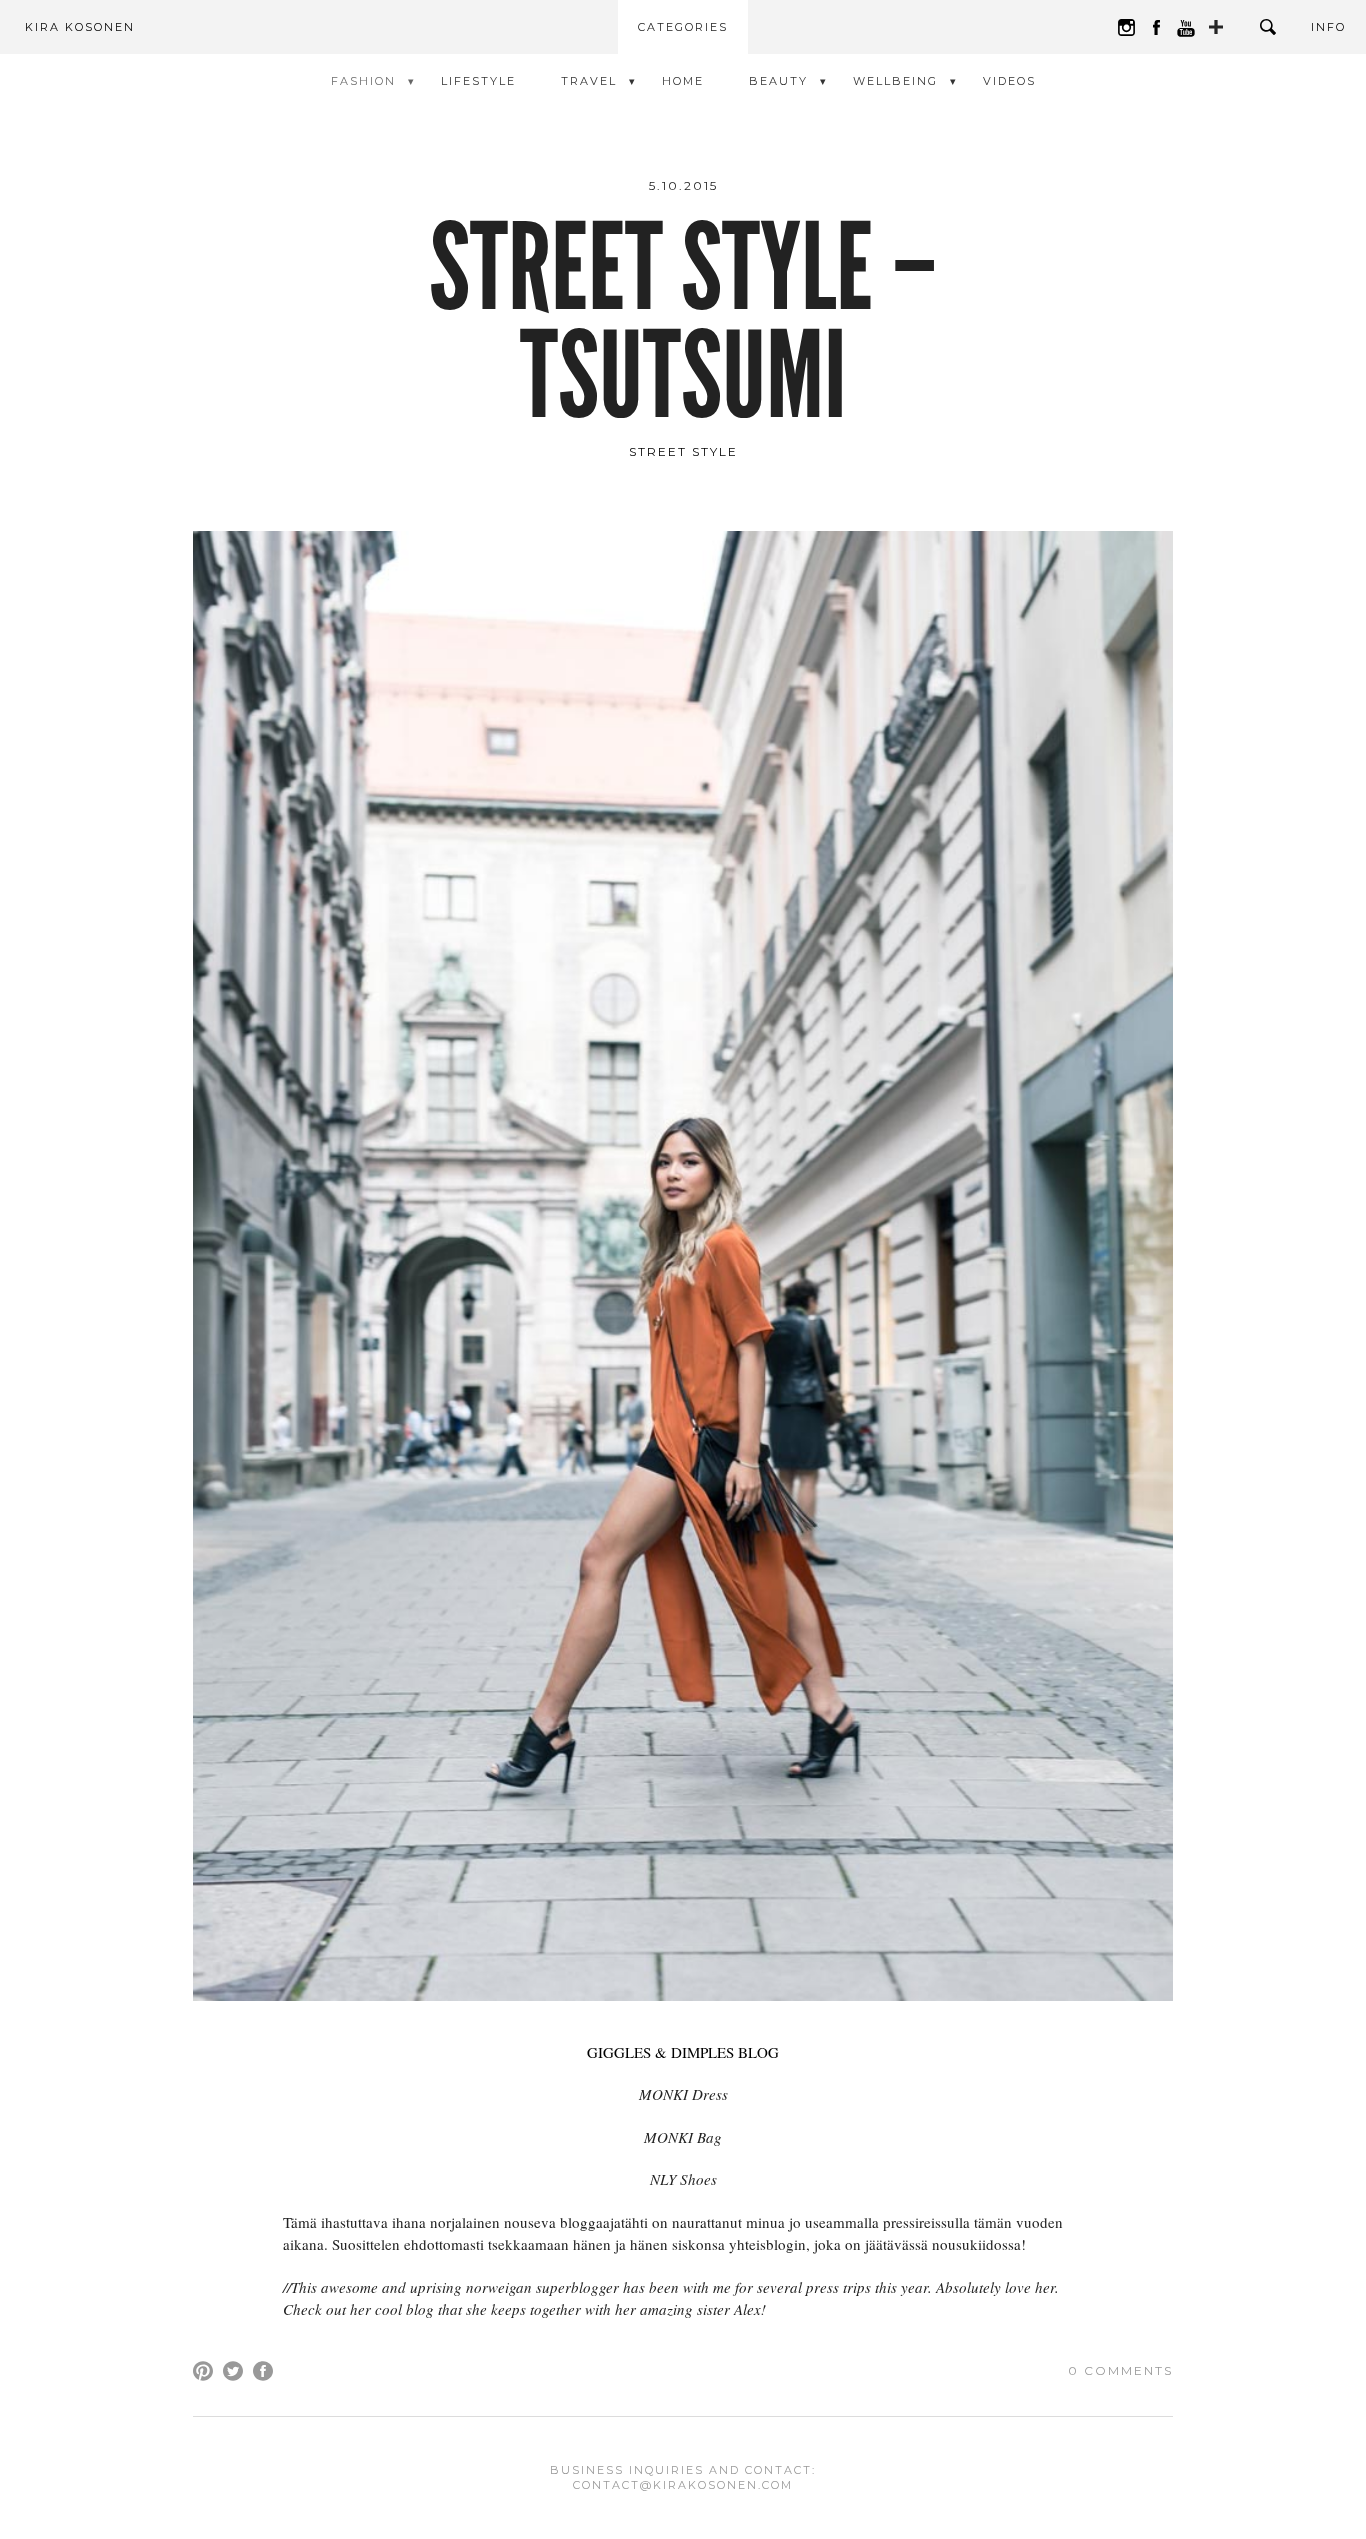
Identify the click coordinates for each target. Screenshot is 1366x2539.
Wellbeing (895, 81)
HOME (683, 81)
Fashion (363, 81)
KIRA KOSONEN (80, 27)
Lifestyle (478, 81)
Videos (1009, 81)
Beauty (778, 81)
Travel (589, 81)
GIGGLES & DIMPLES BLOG (683, 2052)
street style (683, 451)
